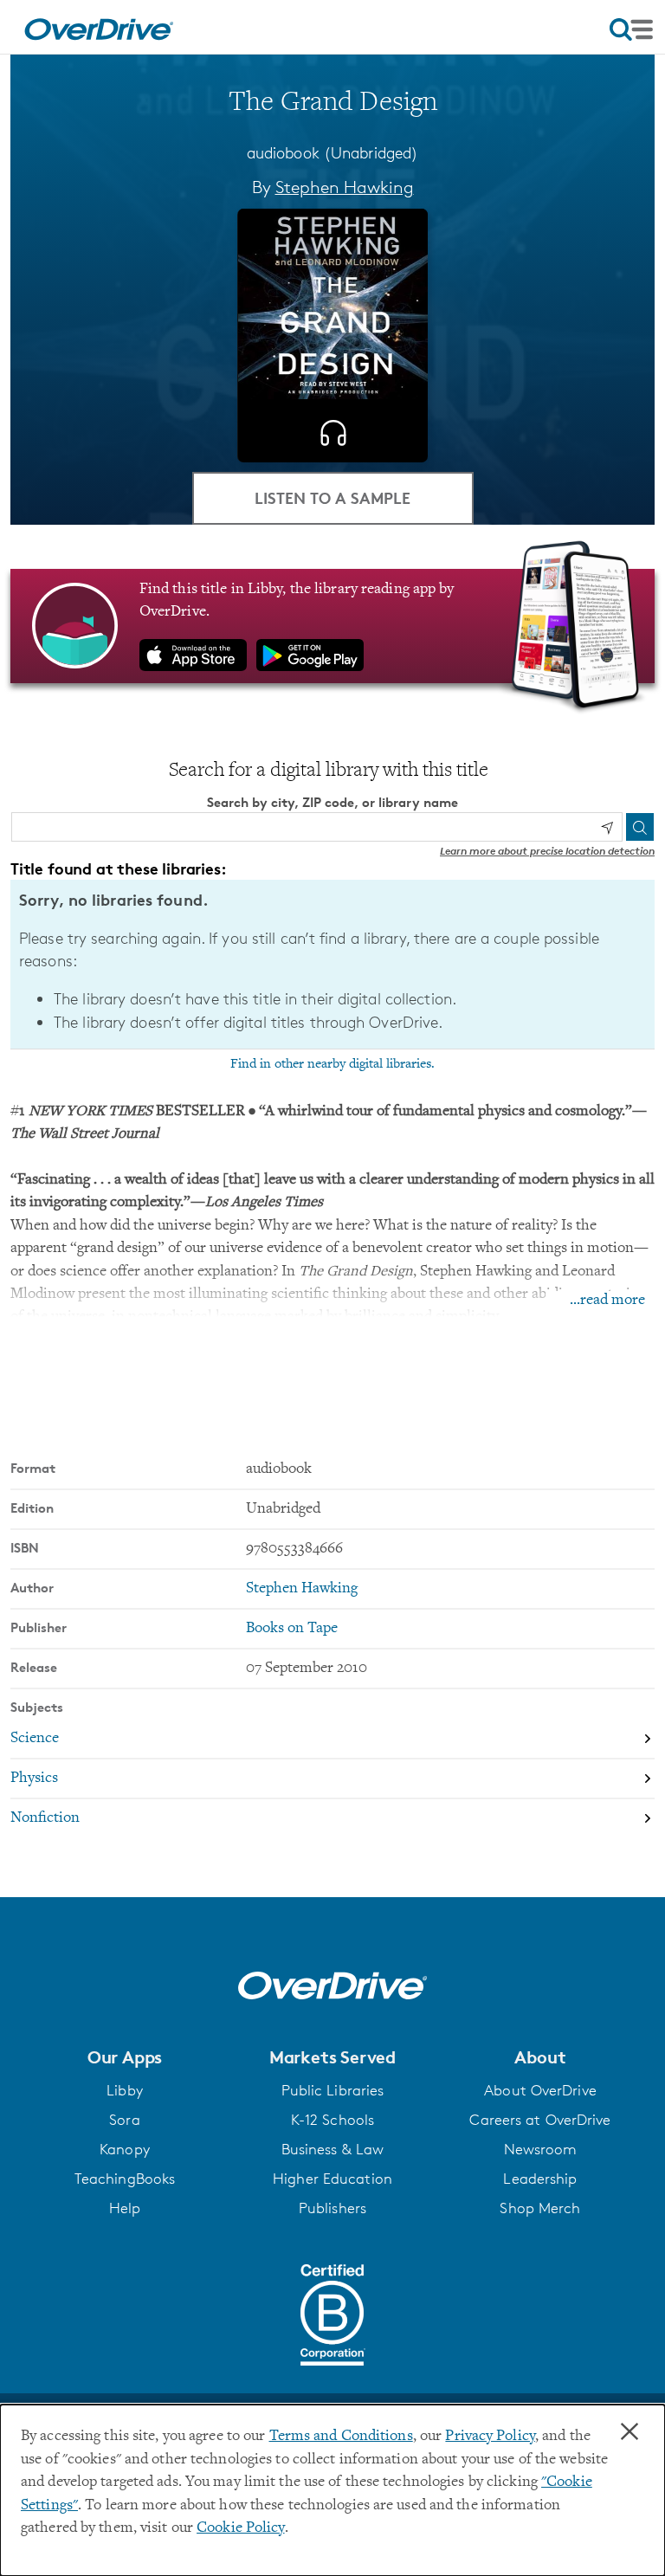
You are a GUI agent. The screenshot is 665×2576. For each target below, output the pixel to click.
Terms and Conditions (341, 2437)
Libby (125, 2090)
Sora (124, 2120)
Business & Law (333, 2149)
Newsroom (541, 2149)
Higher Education (332, 2179)
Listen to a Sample (332, 497)
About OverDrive (540, 2090)
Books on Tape (292, 1629)
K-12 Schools (332, 2120)
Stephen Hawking (345, 187)
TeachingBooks (125, 2179)
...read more (607, 1301)
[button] (125, 2057)
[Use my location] (607, 828)
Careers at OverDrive (540, 2120)
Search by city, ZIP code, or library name (332, 802)
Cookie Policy (240, 2528)
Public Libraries (333, 2090)
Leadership (540, 2179)
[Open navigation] (631, 29)
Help (125, 2208)
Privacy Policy (490, 2437)
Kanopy (125, 2149)
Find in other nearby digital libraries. (332, 1064)
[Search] (640, 827)
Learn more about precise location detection (547, 851)
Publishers (332, 2208)
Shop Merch (540, 2208)
